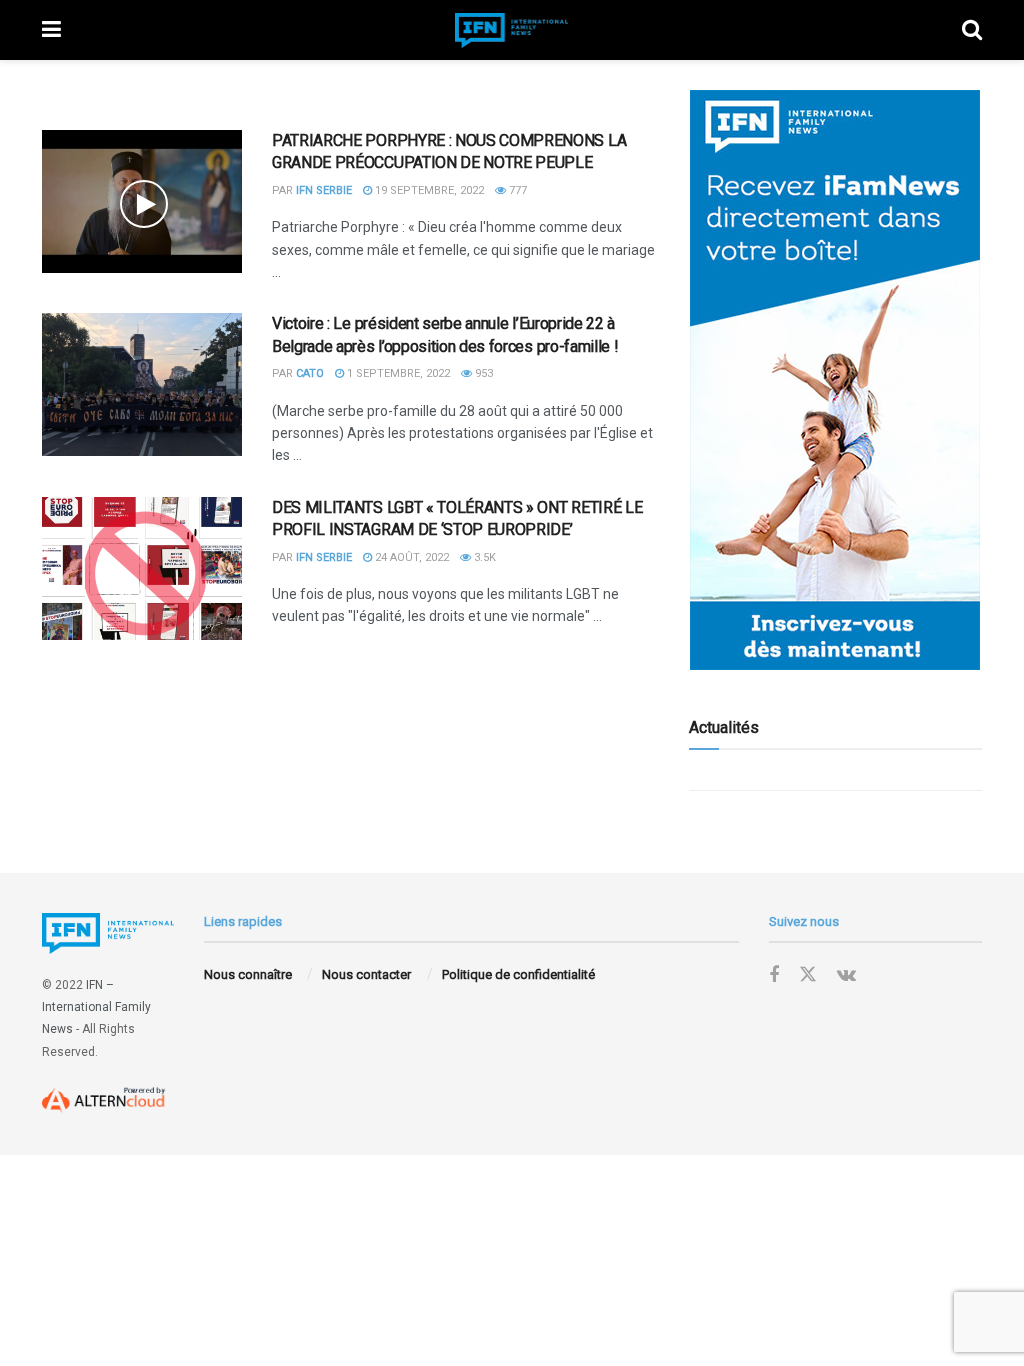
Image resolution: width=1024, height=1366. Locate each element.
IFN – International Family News (96, 1007)
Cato (310, 373)
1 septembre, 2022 (397, 373)
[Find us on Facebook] (774, 975)
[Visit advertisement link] (835, 380)
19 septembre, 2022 (428, 190)
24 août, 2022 (410, 557)
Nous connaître (248, 974)
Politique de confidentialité (518, 974)
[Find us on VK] (846, 975)
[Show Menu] (51, 30)
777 (516, 190)
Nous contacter (366, 974)
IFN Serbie (324, 190)
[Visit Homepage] (512, 30)
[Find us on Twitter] (808, 975)
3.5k (483, 557)
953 (482, 373)
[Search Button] (972, 30)
